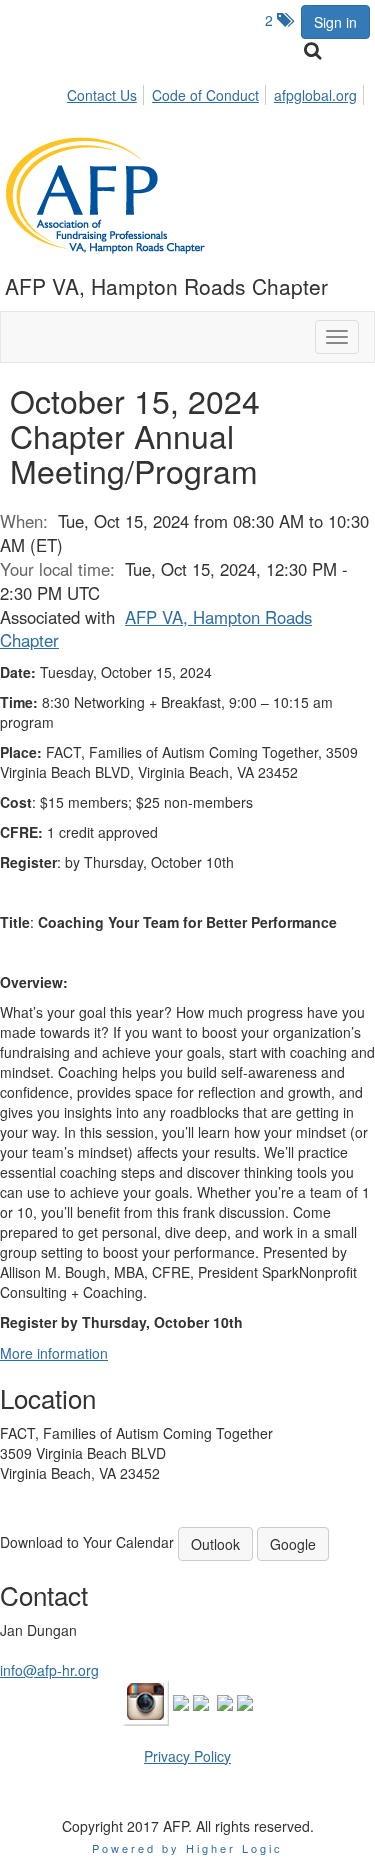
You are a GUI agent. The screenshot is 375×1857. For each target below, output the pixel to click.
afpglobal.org (315, 95)
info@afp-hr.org (49, 1670)
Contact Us (102, 95)
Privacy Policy (187, 1756)
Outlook (215, 1544)
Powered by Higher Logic (187, 1848)
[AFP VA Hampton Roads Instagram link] (146, 1700)
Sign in (335, 22)
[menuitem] (107, 92)
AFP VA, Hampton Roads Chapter (156, 629)
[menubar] (217, 92)
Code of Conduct (205, 95)
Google (293, 1544)
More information (54, 1353)
